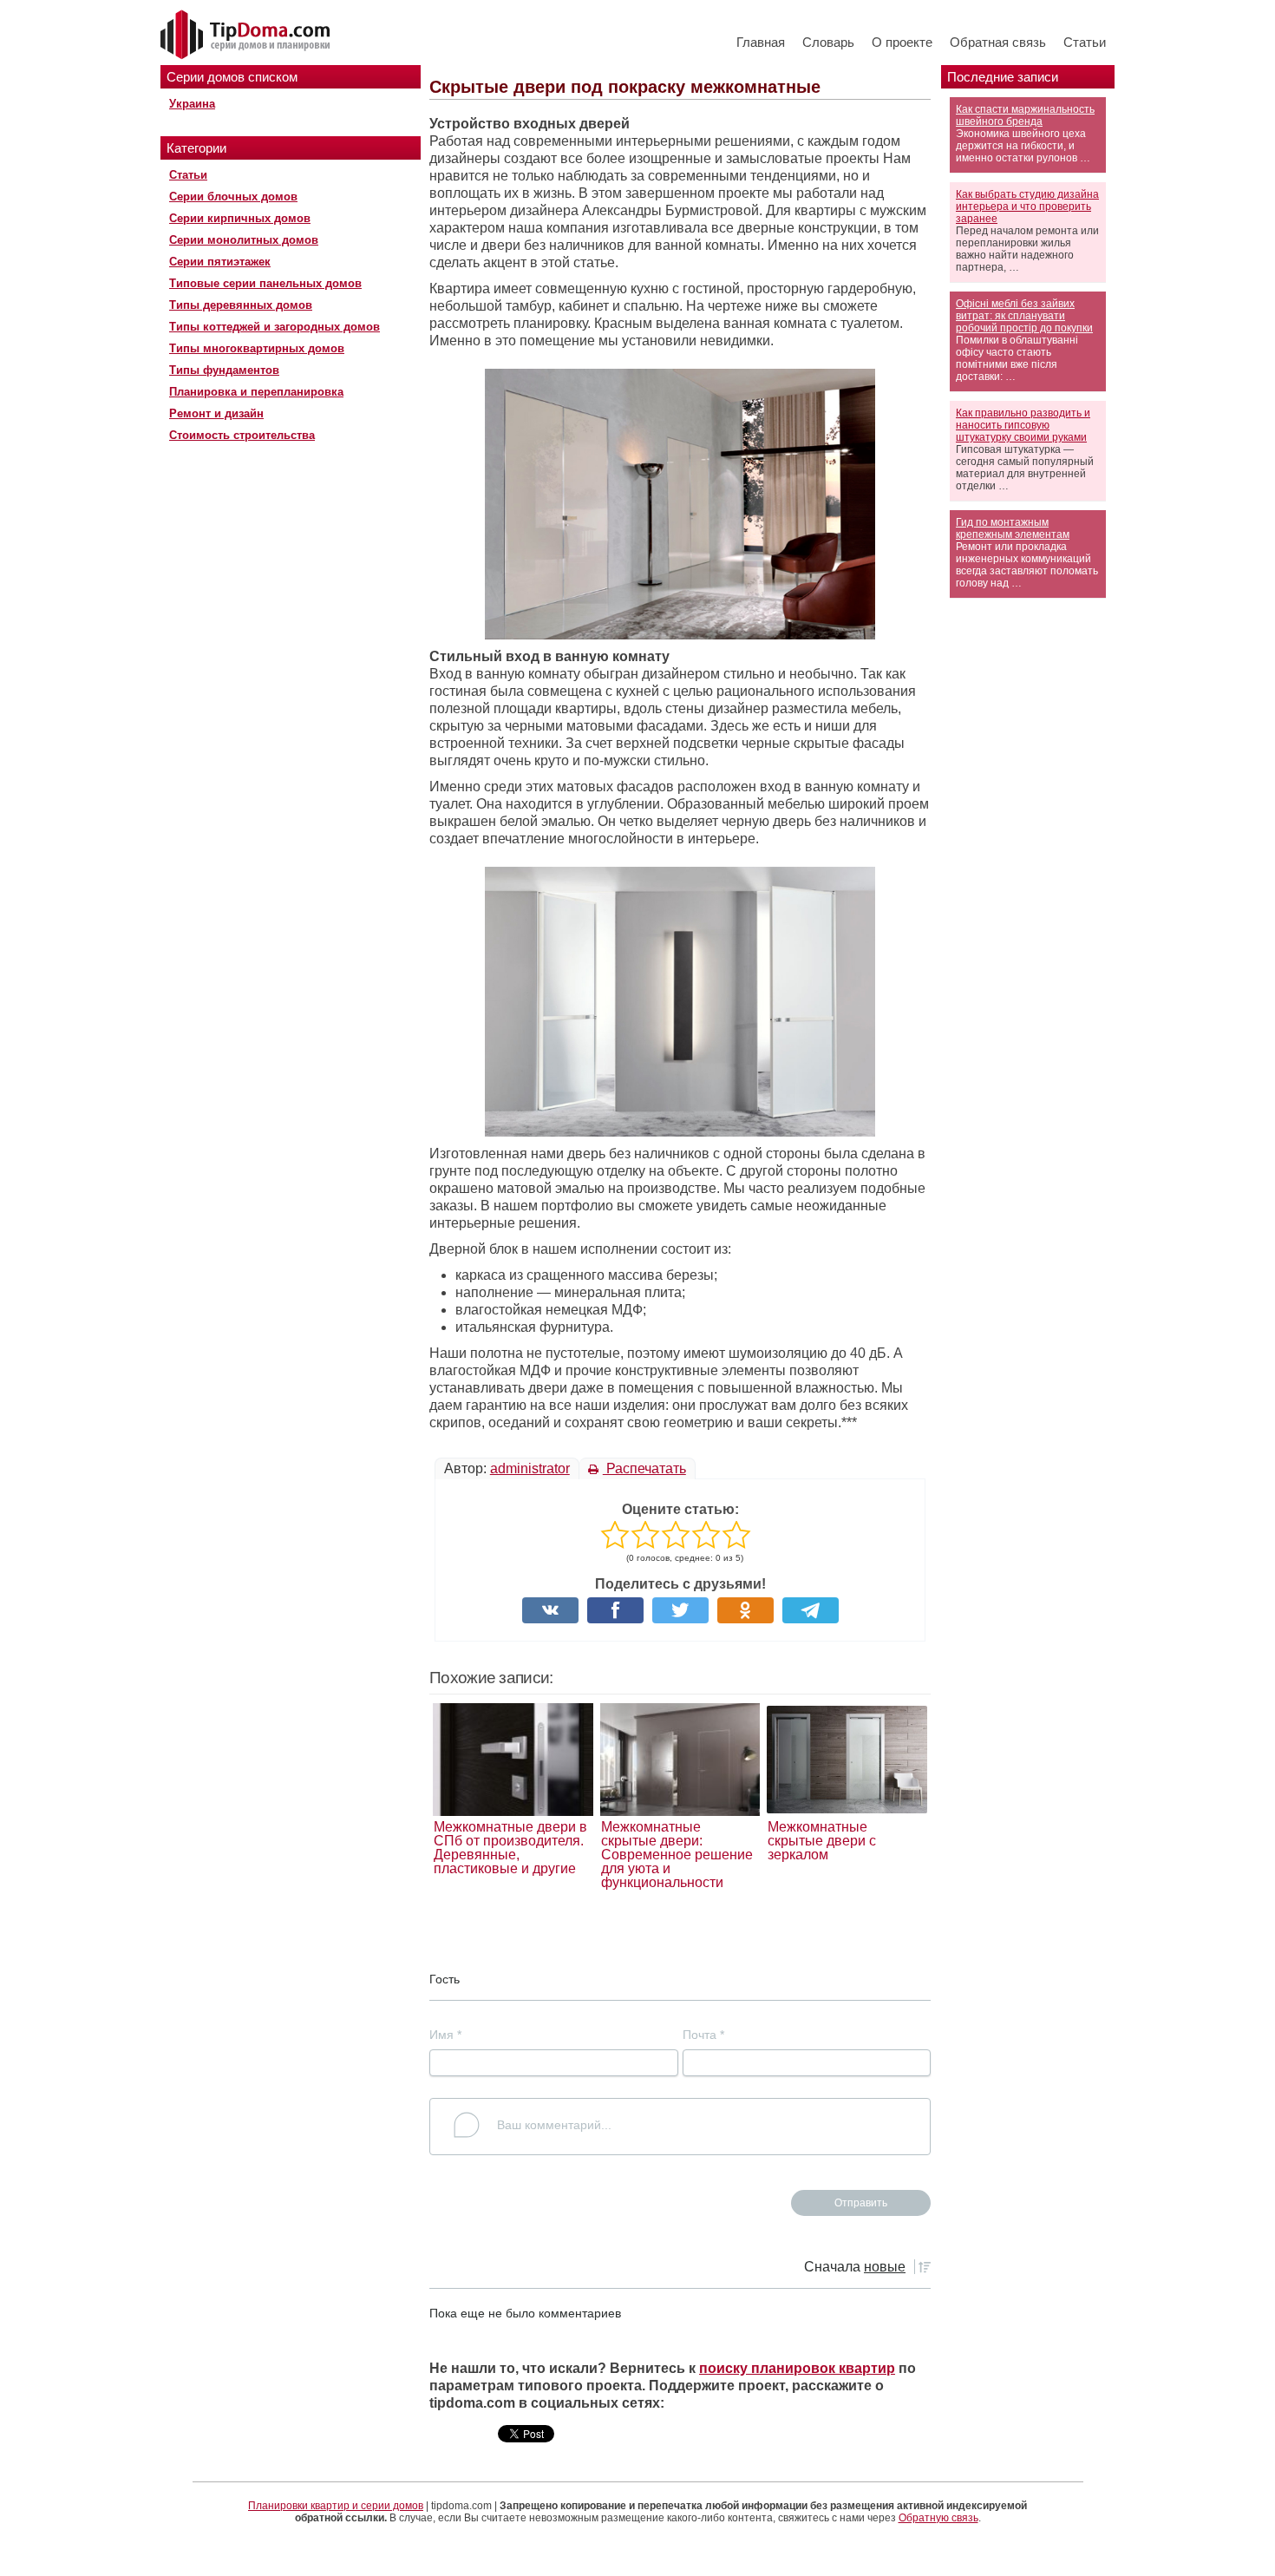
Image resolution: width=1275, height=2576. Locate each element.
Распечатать (644, 1468)
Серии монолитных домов (244, 240)
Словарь (828, 42)
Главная (761, 42)
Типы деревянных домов (241, 305)
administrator (530, 1468)
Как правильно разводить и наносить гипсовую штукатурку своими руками (1023, 425)
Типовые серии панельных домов (265, 283)
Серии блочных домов (233, 197)
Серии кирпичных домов (240, 218)
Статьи (1085, 42)
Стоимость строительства (242, 435)
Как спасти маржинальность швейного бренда (1025, 115)
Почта (703, 2035)
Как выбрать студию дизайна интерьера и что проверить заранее (1027, 206)
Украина (192, 104)
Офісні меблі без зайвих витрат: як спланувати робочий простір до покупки (1024, 316)
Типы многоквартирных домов (257, 348)
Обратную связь (938, 2518)
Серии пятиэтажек (220, 262)
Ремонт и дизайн (216, 413)
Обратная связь (998, 42)
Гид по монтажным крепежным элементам (1013, 528)
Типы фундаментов (224, 370)
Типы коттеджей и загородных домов (275, 327)
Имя (445, 2035)
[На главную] (247, 36)
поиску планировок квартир (797, 2368)
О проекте (902, 42)
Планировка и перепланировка (256, 392)
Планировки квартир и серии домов (336, 2506)
